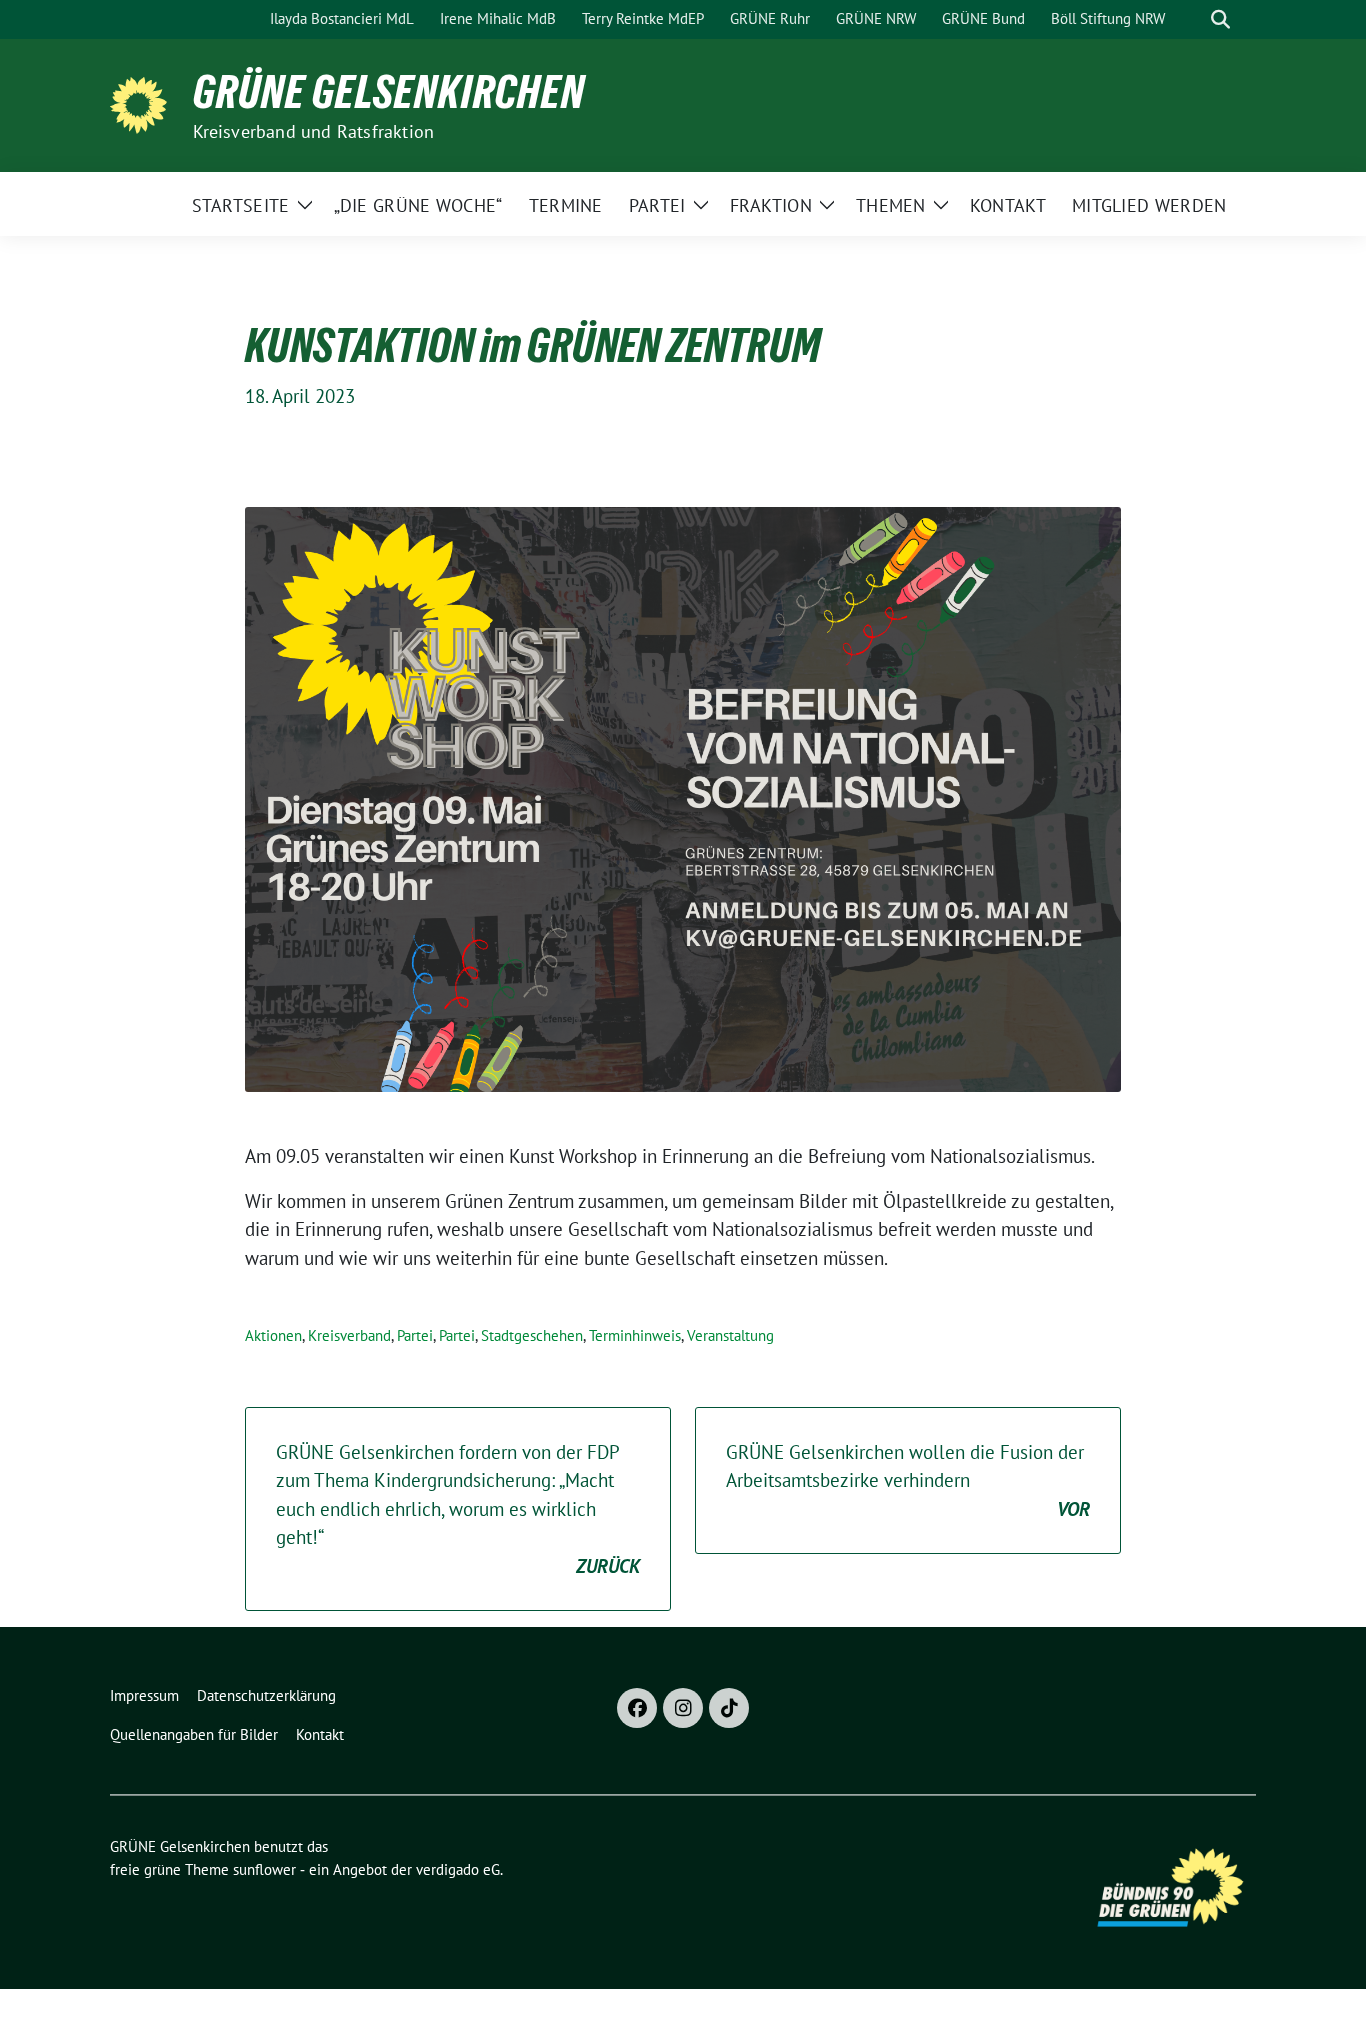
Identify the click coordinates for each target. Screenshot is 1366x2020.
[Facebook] (637, 1708)
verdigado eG (458, 1869)
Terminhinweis (635, 1335)
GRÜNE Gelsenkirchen (389, 92)
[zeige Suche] (1220, 19)
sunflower (264, 1869)
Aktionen (273, 1335)
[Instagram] (683, 1708)
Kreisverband (349, 1335)
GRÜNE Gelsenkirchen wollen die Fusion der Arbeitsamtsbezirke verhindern (908, 1480)
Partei (415, 1335)
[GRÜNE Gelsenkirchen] (143, 103)
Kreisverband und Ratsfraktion (314, 131)
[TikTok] (729, 1708)
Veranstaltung (730, 1335)
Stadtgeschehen (532, 1335)
